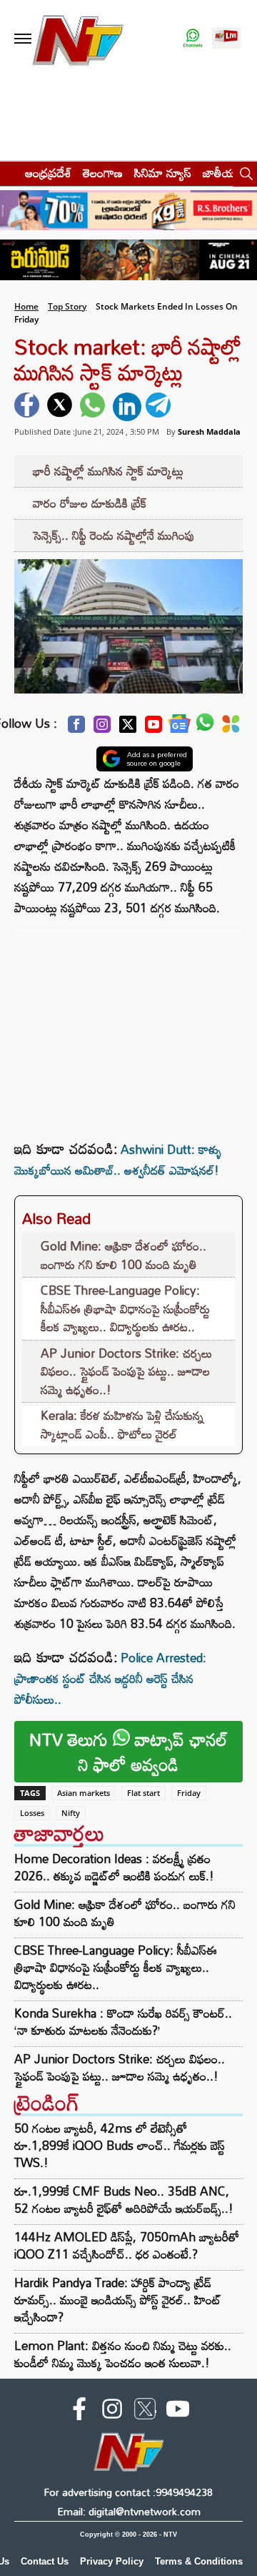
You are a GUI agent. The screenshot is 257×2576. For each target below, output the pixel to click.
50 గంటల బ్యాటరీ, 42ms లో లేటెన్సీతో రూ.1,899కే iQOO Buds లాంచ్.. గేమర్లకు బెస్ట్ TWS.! (120, 2145)
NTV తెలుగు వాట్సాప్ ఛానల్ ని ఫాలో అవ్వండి (128, 1752)
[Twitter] (128, 728)
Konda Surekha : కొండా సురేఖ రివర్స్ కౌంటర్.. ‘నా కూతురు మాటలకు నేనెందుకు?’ (123, 2022)
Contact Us (45, 2561)
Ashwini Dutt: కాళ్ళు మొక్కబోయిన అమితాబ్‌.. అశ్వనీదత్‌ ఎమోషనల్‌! (118, 1160)
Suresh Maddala (209, 431)
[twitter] (61, 407)
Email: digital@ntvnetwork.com (129, 2511)
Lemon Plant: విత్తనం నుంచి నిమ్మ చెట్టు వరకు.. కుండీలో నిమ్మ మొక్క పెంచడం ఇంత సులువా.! (123, 2354)
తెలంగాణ (103, 173)
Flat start (143, 1793)
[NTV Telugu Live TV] (226, 39)
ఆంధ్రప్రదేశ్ (48, 173)
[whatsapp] (94, 407)
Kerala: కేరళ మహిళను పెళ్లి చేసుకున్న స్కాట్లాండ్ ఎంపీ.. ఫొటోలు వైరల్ (122, 1425)
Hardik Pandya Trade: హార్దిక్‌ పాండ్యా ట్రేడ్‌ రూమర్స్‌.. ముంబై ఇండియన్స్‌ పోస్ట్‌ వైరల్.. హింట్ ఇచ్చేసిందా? (118, 2300)
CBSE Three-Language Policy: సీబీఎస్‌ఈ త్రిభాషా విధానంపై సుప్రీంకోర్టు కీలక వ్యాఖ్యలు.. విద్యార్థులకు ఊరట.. (125, 1308)
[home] (8, 173)
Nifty (71, 1813)
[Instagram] (102, 728)
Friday (189, 1793)
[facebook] (29, 407)
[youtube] (178, 2412)
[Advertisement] (128, 1018)
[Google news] (179, 727)
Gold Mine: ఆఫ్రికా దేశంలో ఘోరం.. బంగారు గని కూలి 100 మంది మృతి (124, 1255)
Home (26, 306)
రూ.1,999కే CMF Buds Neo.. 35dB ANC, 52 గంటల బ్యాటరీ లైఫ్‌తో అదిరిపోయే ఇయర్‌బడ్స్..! (124, 2200)
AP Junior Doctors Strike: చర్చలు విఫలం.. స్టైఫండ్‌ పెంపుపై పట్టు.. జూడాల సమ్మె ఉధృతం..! (126, 1371)
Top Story (67, 306)
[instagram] (112, 2412)
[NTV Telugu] (77, 39)
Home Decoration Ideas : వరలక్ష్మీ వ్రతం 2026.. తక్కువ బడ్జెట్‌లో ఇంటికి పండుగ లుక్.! (114, 1867)
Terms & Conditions (199, 2561)
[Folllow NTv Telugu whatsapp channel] (193, 39)
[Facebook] (76, 728)
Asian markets (84, 1793)
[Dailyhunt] (231, 728)
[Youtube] (153, 728)
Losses (32, 1813)
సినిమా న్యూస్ (163, 173)
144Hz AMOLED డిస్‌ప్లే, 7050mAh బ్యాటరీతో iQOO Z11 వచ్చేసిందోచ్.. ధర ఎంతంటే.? (127, 2245)
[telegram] (160, 407)
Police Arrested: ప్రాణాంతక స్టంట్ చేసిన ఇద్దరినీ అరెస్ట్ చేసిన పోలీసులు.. (110, 1678)
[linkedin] (127, 407)
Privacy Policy (112, 2561)
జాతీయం (222, 173)
